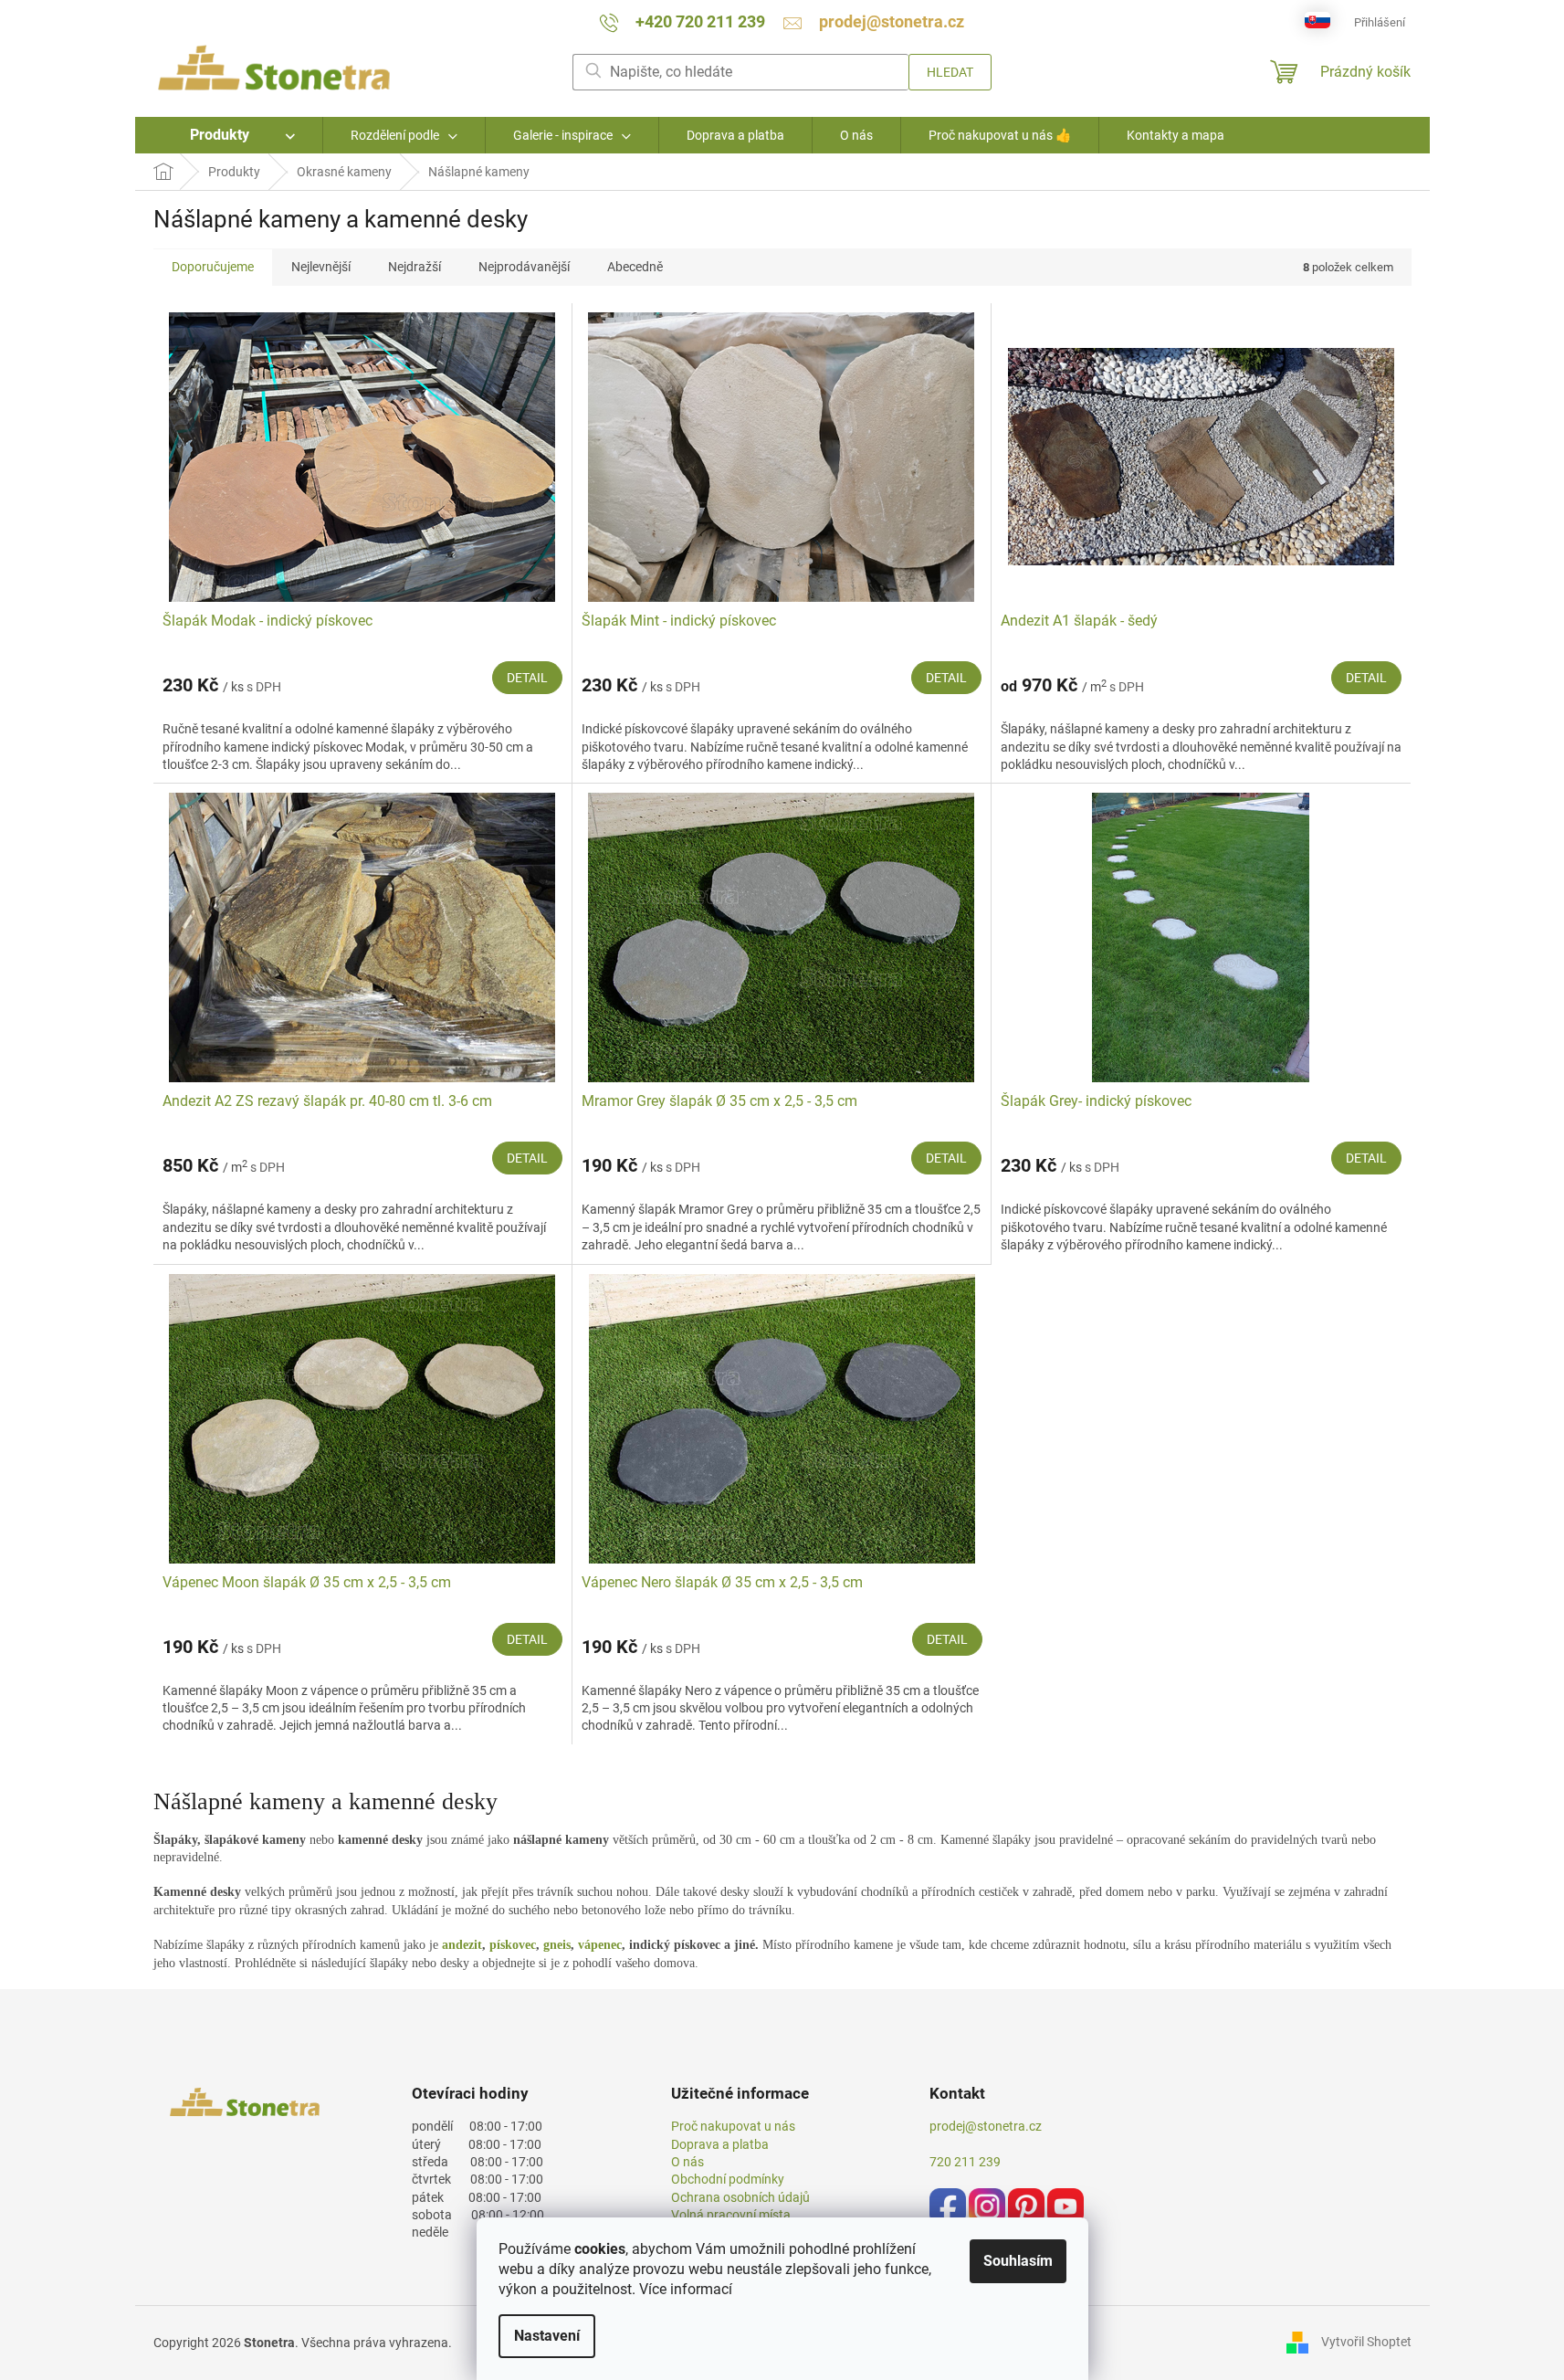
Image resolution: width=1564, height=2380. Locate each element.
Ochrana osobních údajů (740, 2197)
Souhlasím (1018, 2261)
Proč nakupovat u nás (733, 2126)
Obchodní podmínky (728, 2179)
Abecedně (635, 267)
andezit (462, 1945)
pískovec (513, 1945)
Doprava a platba (720, 2144)
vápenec (600, 1945)
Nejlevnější (321, 267)
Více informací (686, 2289)
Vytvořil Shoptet (1366, 2342)
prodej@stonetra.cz (986, 2126)
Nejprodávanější (524, 267)
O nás (688, 2162)
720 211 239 (965, 2162)
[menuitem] (229, 135)
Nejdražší (415, 267)
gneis (557, 1945)
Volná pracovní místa (731, 2215)
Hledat (950, 72)
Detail (527, 678)
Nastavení (547, 2336)
